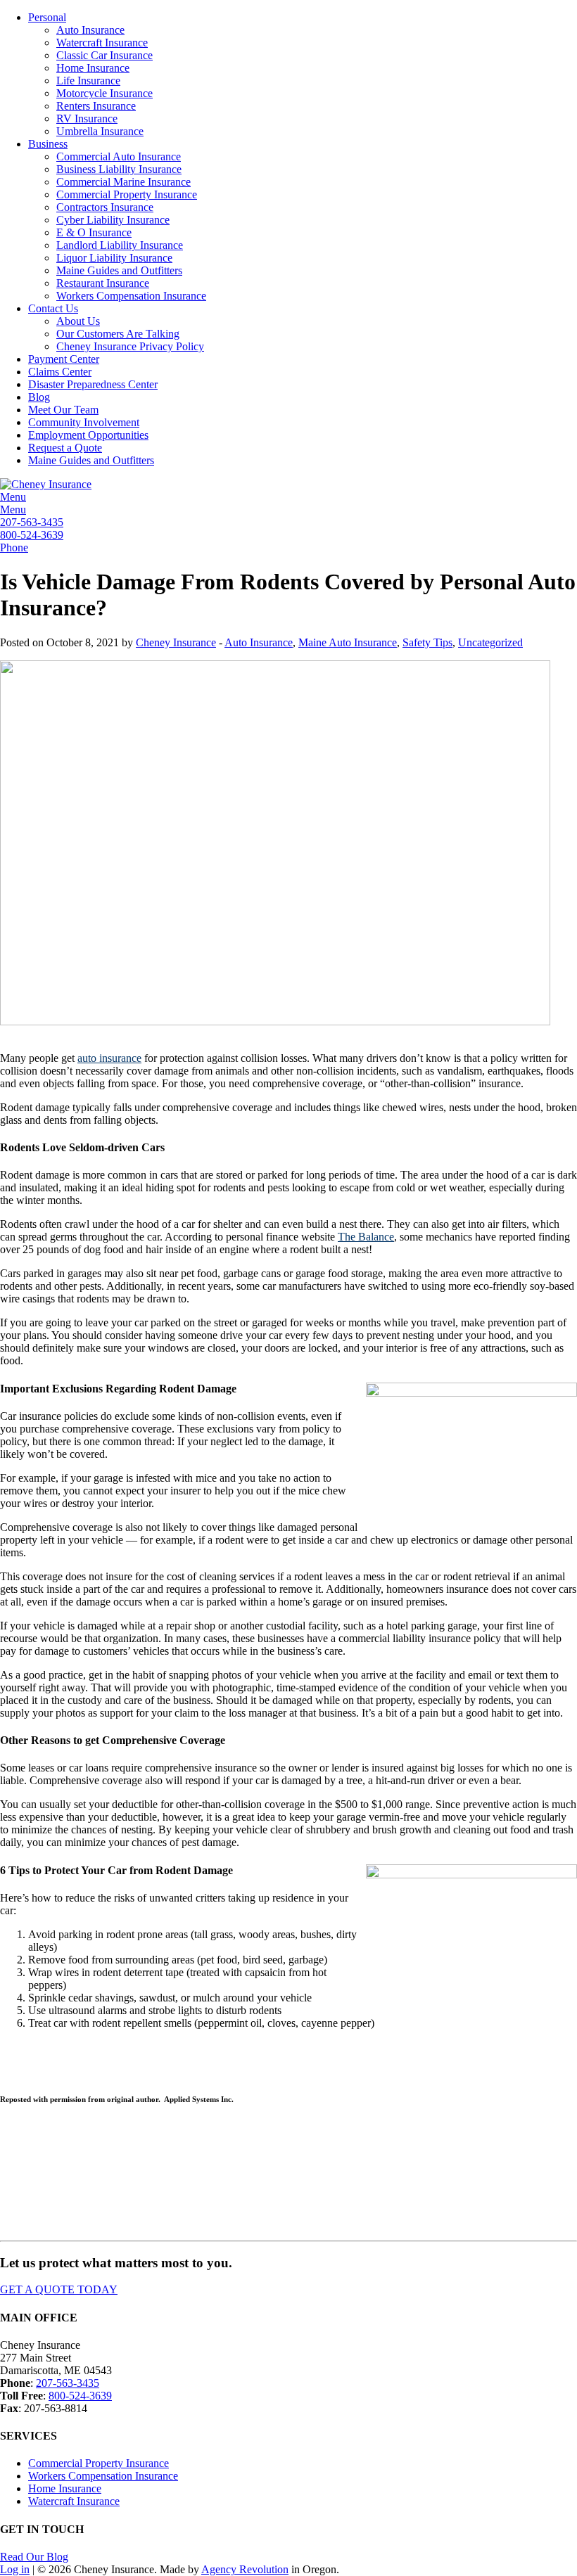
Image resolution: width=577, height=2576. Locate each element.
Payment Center (64, 359)
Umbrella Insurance (100, 131)
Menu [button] (13, 497)
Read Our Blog (34, 2557)
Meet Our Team (63, 410)
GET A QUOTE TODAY (59, 2289)
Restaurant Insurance (103, 283)
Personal (47, 17)
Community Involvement (84, 422)
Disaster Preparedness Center (93, 384)
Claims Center (60, 372)
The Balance (366, 1237)
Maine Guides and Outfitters (119, 270)
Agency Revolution (245, 2569)
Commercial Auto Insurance (119, 156)
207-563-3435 (32, 522)
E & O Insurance (94, 232)
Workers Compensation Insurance (131, 296)
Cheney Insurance (176, 642)
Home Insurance (93, 68)
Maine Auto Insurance (348, 642)
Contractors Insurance (105, 207)
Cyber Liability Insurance (113, 220)
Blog (39, 397)
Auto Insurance (90, 30)
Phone (14, 547)
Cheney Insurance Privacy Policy (130, 346)
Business (48, 144)
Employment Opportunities (88, 435)
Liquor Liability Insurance (114, 258)
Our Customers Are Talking (118, 334)
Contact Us (53, 308)
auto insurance (109, 1058)
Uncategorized (490, 642)
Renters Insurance (96, 106)
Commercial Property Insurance (127, 194)
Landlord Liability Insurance (120, 245)
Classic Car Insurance (104, 55)
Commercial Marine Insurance (123, 182)
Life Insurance (88, 81)
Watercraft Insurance (102, 43)
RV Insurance (87, 118)
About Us (78, 321)
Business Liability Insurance (119, 169)
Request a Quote (65, 448)
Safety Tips (427, 642)
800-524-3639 (32, 535)
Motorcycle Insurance (104, 93)
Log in (15, 2569)
